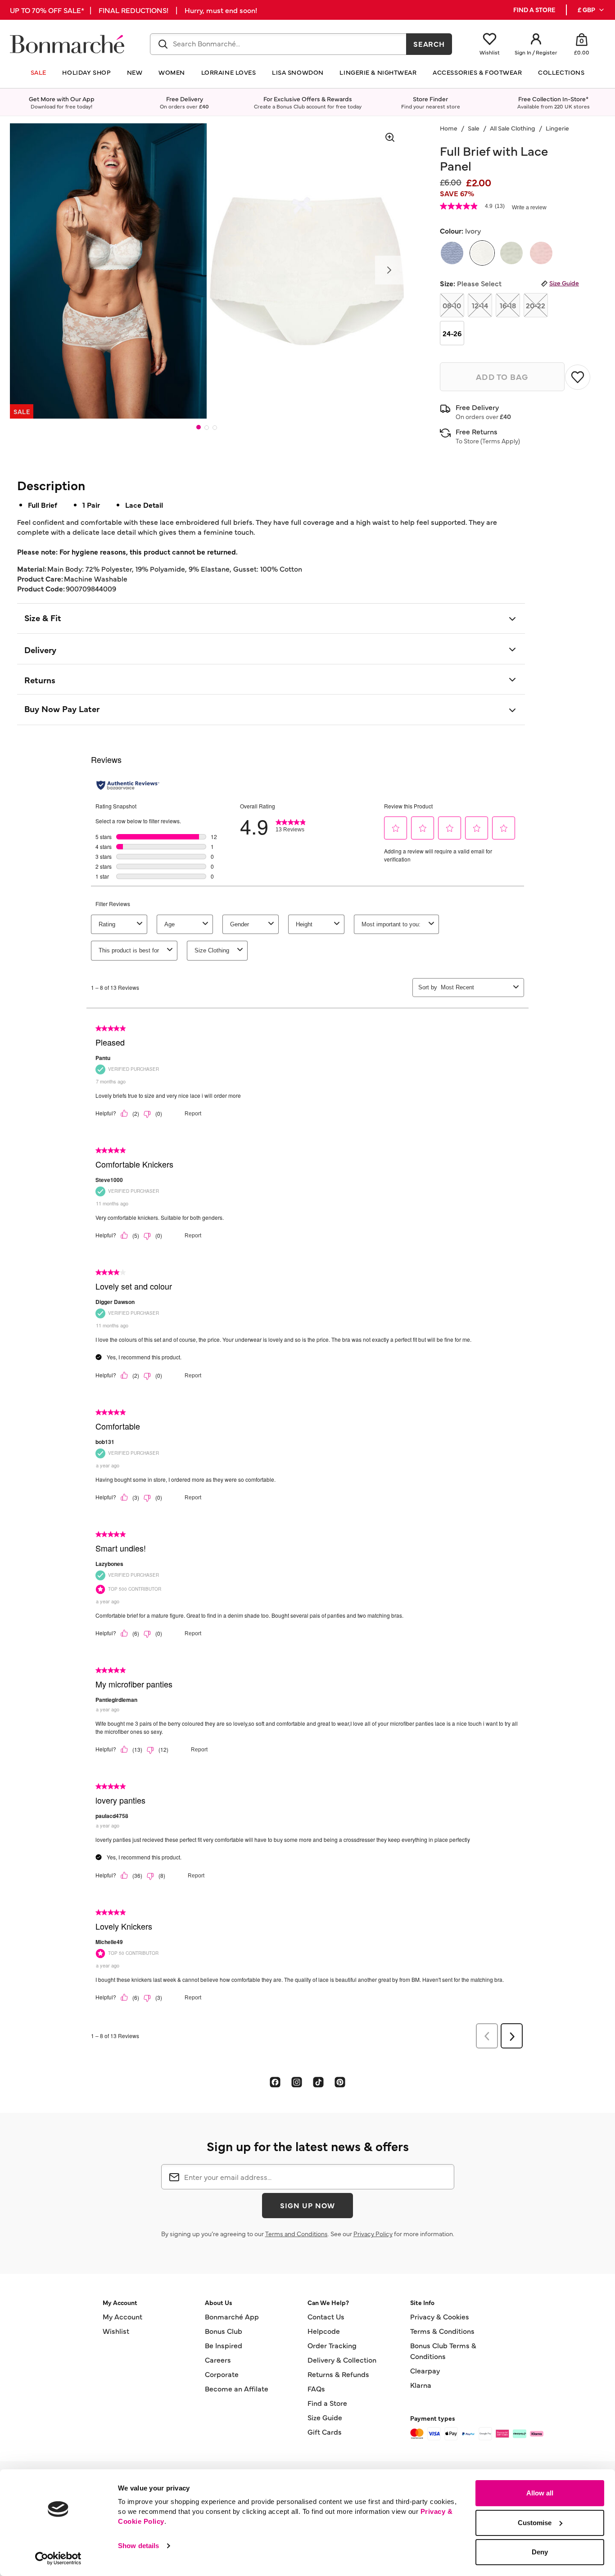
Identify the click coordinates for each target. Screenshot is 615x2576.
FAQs (316, 2388)
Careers (218, 2359)
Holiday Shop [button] (86, 72)
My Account (122, 2316)
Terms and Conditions (296, 2233)
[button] (591, 10)
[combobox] (278, 44)
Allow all (540, 2493)
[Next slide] (389, 270)
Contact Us (326, 2316)
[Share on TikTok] (318, 2082)
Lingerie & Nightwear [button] (378, 72)
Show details (138, 2546)
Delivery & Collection (342, 2359)
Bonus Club (224, 2331)
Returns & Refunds (338, 2374)
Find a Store (327, 2403)
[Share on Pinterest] (340, 2082)
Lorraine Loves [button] (229, 72)
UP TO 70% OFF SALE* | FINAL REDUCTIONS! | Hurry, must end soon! (133, 10)
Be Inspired (224, 2345)
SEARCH (429, 44)
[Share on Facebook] (275, 2082)
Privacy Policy (373, 2233)
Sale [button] (38, 72)
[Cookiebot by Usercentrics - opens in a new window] (58, 2558)
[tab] (199, 427)
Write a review (529, 208)
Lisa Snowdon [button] (298, 72)
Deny (540, 2552)
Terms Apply (500, 441)
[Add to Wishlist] (578, 377)
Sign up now (307, 2205)
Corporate (222, 2374)
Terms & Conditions (442, 2331)
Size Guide (564, 283)
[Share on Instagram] (297, 2082)
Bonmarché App (232, 2316)
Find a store (534, 10)
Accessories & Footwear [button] (477, 72)
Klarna (421, 2385)
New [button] (135, 72)
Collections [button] (561, 72)
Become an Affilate (237, 2388)
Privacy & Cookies (440, 2316)
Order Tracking (332, 2345)
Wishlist (116, 2331)
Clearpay (425, 2370)
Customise (535, 2523)
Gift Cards (325, 2432)
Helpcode (324, 2331)
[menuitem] (591, 10)
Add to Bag (502, 377)
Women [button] (172, 72)
